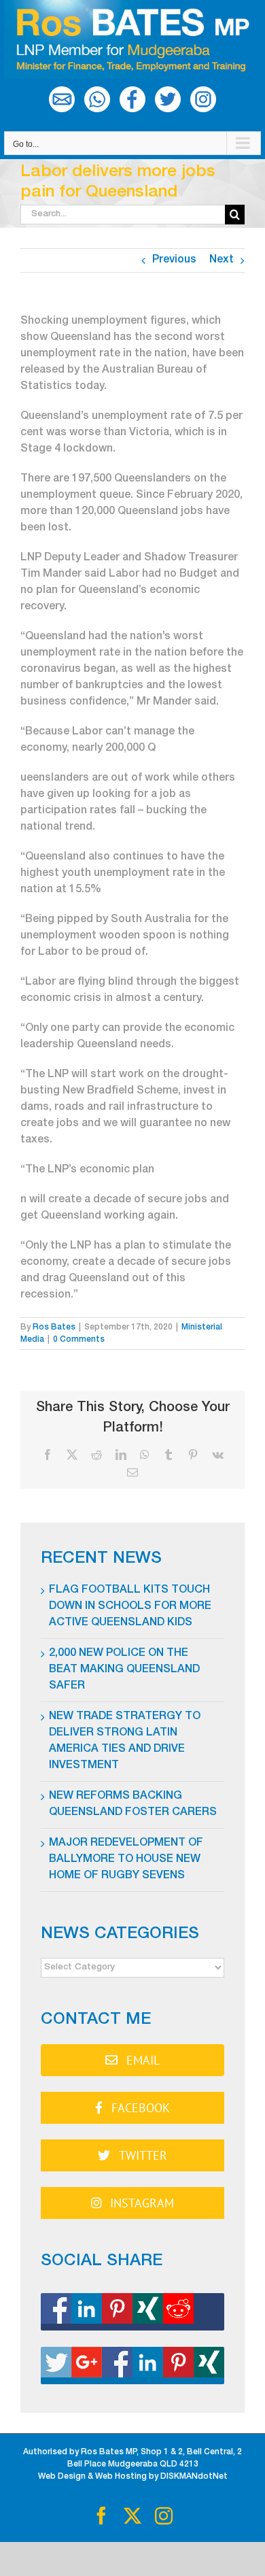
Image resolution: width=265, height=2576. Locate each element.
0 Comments (79, 1340)
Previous (174, 260)
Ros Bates (54, 1327)
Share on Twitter (132, 2366)
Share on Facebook (132, 2312)
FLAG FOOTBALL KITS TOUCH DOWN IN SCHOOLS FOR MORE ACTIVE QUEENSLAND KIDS (130, 1607)
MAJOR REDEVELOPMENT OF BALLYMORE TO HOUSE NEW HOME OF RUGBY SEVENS (126, 1860)
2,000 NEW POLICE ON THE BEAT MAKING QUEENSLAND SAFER (124, 1670)
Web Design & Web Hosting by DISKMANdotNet (133, 2477)
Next (222, 260)
